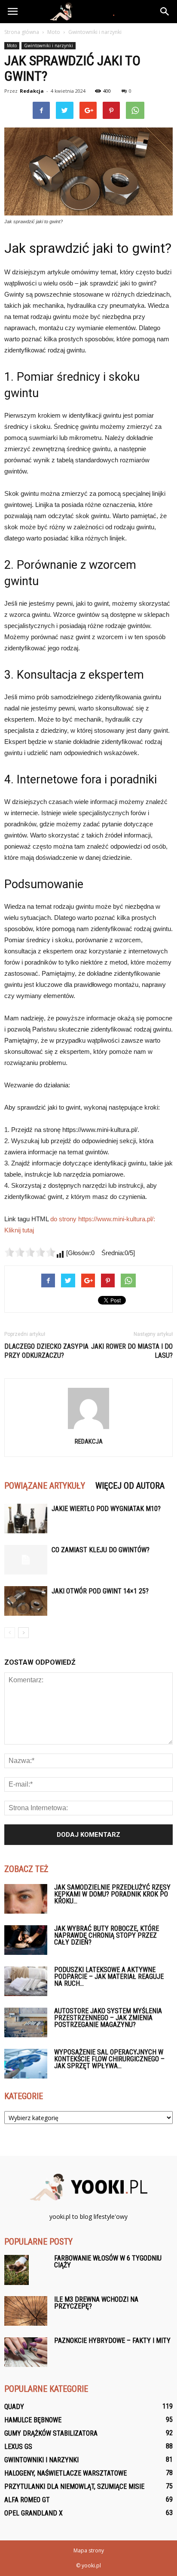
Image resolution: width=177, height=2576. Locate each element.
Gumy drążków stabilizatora (51, 2433)
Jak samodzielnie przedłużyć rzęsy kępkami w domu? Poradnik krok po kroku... (112, 1894)
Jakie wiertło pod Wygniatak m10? (106, 1509)
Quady (14, 2407)
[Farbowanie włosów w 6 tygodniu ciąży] (17, 2270)
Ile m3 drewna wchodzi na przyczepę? (96, 2303)
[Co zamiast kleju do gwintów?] (26, 1560)
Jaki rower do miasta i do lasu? (132, 1351)
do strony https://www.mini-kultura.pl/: (103, 1219)
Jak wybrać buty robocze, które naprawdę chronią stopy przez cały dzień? (107, 1935)
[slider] (30, 1252)
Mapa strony (89, 2550)
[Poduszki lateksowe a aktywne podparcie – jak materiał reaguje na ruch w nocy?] (26, 1981)
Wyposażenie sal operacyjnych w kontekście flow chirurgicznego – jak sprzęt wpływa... (109, 2059)
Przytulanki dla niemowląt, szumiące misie (74, 2486)
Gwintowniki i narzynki (49, 46)
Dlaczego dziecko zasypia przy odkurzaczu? (46, 1351)
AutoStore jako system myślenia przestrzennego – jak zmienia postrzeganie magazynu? (108, 2018)
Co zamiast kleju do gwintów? (101, 1550)
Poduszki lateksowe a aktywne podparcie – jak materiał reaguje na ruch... (109, 1977)
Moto (12, 46)
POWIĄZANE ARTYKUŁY (45, 1486)
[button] (165, 12)
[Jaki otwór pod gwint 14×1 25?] (26, 1601)
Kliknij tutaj (19, 1230)
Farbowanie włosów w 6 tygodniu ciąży (108, 2262)
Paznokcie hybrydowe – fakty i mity (112, 2341)
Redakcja (32, 91)
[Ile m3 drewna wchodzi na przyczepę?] (26, 2311)
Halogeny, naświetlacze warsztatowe (66, 2473)
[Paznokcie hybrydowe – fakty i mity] (26, 2352)
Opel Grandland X (34, 2513)
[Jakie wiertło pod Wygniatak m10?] (26, 1519)
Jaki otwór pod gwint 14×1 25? (100, 1591)
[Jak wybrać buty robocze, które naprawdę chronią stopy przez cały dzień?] (26, 1940)
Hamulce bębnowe (33, 2420)
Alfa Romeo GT (27, 2500)
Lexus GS (18, 2447)
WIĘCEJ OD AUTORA (130, 1486)
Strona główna (22, 32)
